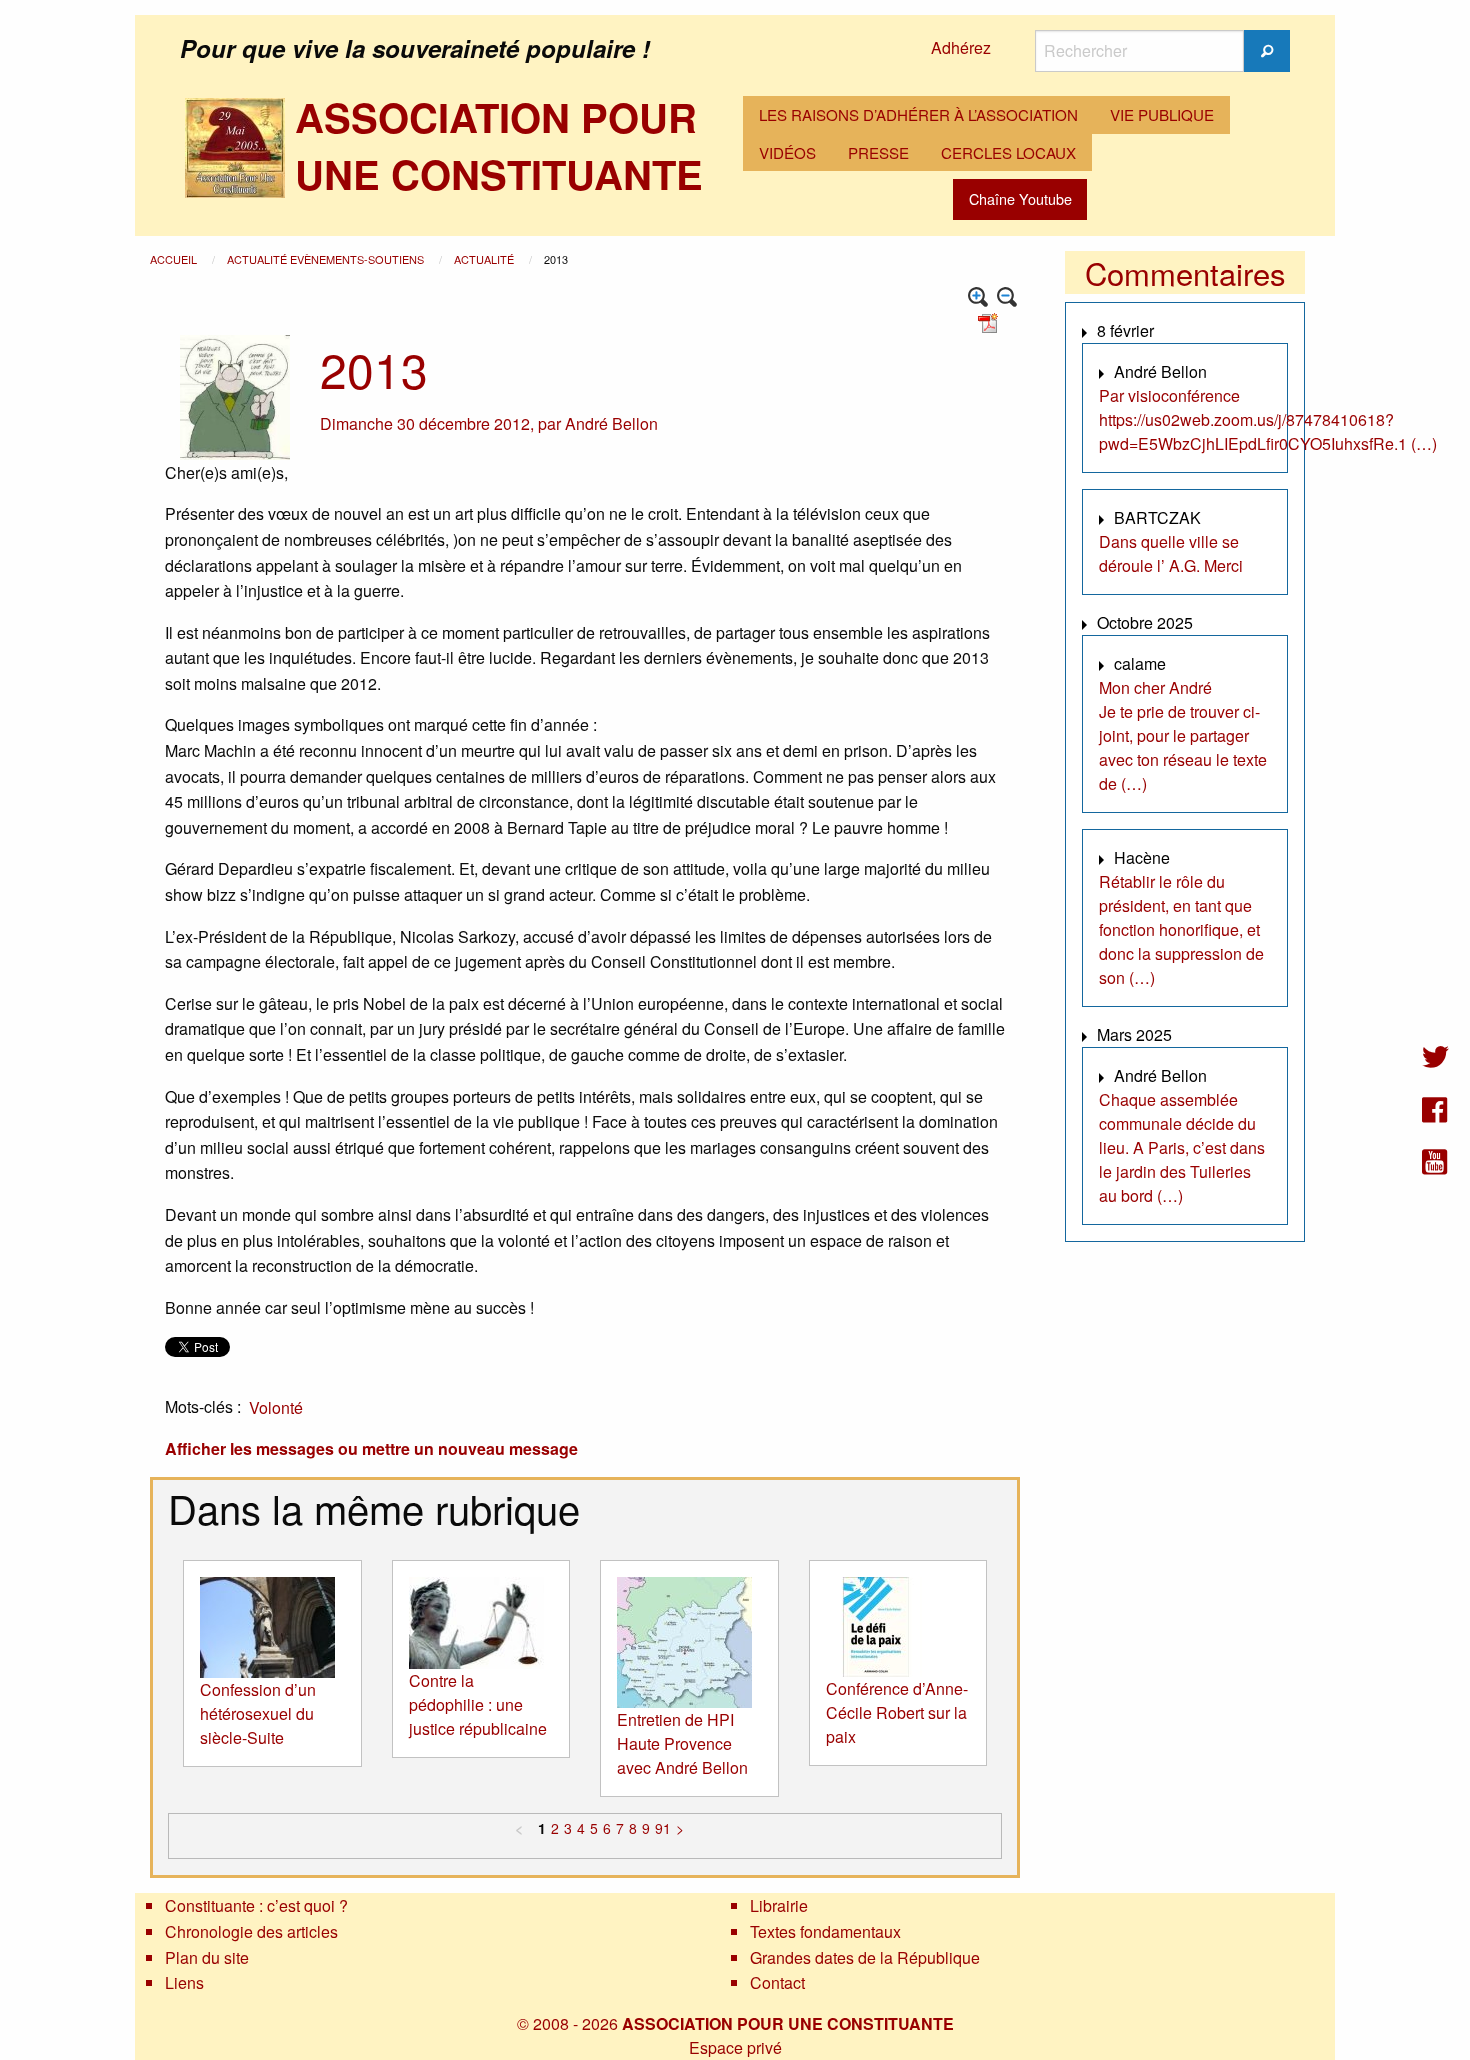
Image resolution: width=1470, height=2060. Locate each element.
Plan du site (207, 1957)
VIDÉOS (787, 152)
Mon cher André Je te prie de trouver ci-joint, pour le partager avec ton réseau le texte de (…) (1183, 735)
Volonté (276, 1407)
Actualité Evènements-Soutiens (327, 259)
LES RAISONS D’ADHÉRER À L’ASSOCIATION (918, 114)
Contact (777, 1982)
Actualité (485, 259)
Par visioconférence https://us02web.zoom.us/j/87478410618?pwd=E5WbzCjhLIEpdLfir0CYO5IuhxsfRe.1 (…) (1268, 419)
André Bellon (611, 423)
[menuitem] (918, 115)
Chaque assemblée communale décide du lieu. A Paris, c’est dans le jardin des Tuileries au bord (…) (1182, 1147)
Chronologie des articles (251, 1931)
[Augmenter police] (978, 297)
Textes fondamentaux (825, 1931)
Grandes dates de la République (865, 1957)
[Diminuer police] (1007, 297)
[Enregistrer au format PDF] (991, 321)
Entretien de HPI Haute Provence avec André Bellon (682, 1743)
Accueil (175, 259)
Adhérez (961, 47)
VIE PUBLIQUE (1162, 114)
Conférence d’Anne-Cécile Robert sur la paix (897, 1712)
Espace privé (735, 2047)
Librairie (779, 1905)
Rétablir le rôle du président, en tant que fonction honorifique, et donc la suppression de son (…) (1181, 929)
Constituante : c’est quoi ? (256, 1905)
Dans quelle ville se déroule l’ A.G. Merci (1171, 553)
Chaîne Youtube (1020, 198)
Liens (184, 1982)
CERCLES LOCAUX (1008, 152)
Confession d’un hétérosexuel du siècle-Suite (258, 1713)
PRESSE (878, 152)
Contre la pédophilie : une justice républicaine (478, 1704)
